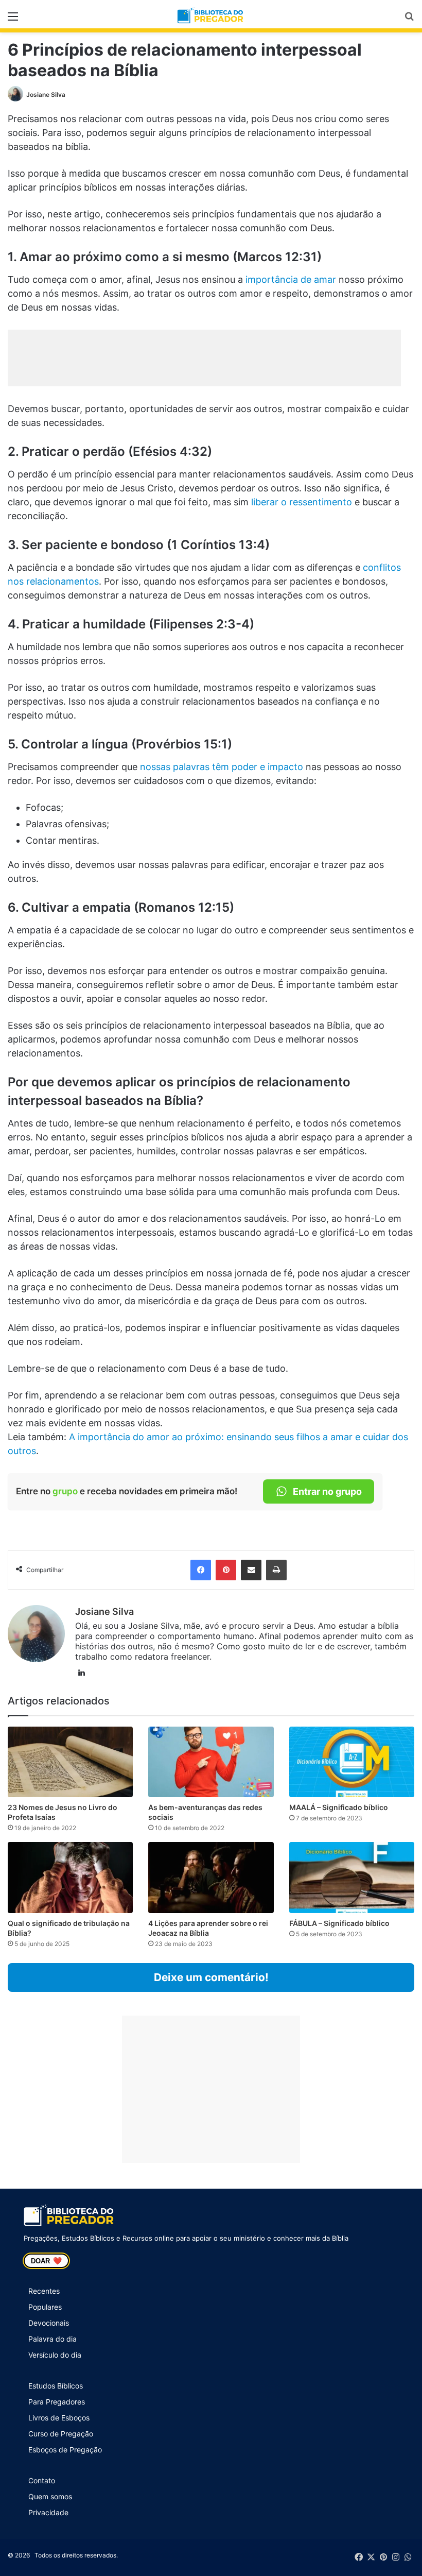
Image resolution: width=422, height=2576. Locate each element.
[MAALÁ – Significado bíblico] (352, 1762)
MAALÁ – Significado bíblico (339, 1807)
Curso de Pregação (61, 2434)
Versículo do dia (55, 2355)
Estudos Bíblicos (56, 2386)
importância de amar (291, 279)
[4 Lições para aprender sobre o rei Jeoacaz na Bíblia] (211, 1877)
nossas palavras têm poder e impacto (222, 767)
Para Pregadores (57, 2402)
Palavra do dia (52, 2339)
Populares (45, 2307)
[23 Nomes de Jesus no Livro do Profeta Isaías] (70, 1762)
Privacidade (48, 2512)
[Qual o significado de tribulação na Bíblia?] (70, 1877)
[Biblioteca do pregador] (211, 16)
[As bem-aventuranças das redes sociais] (211, 1762)
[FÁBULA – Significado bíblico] (352, 1877)
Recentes (44, 2291)
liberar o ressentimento (302, 502)
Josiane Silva (46, 95)
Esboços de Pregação (65, 2450)
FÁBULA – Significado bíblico (339, 1923)
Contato (42, 2480)
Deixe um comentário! (211, 1977)
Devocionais (49, 2323)
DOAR (46, 2261)
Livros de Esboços (59, 2418)
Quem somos (50, 2496)
